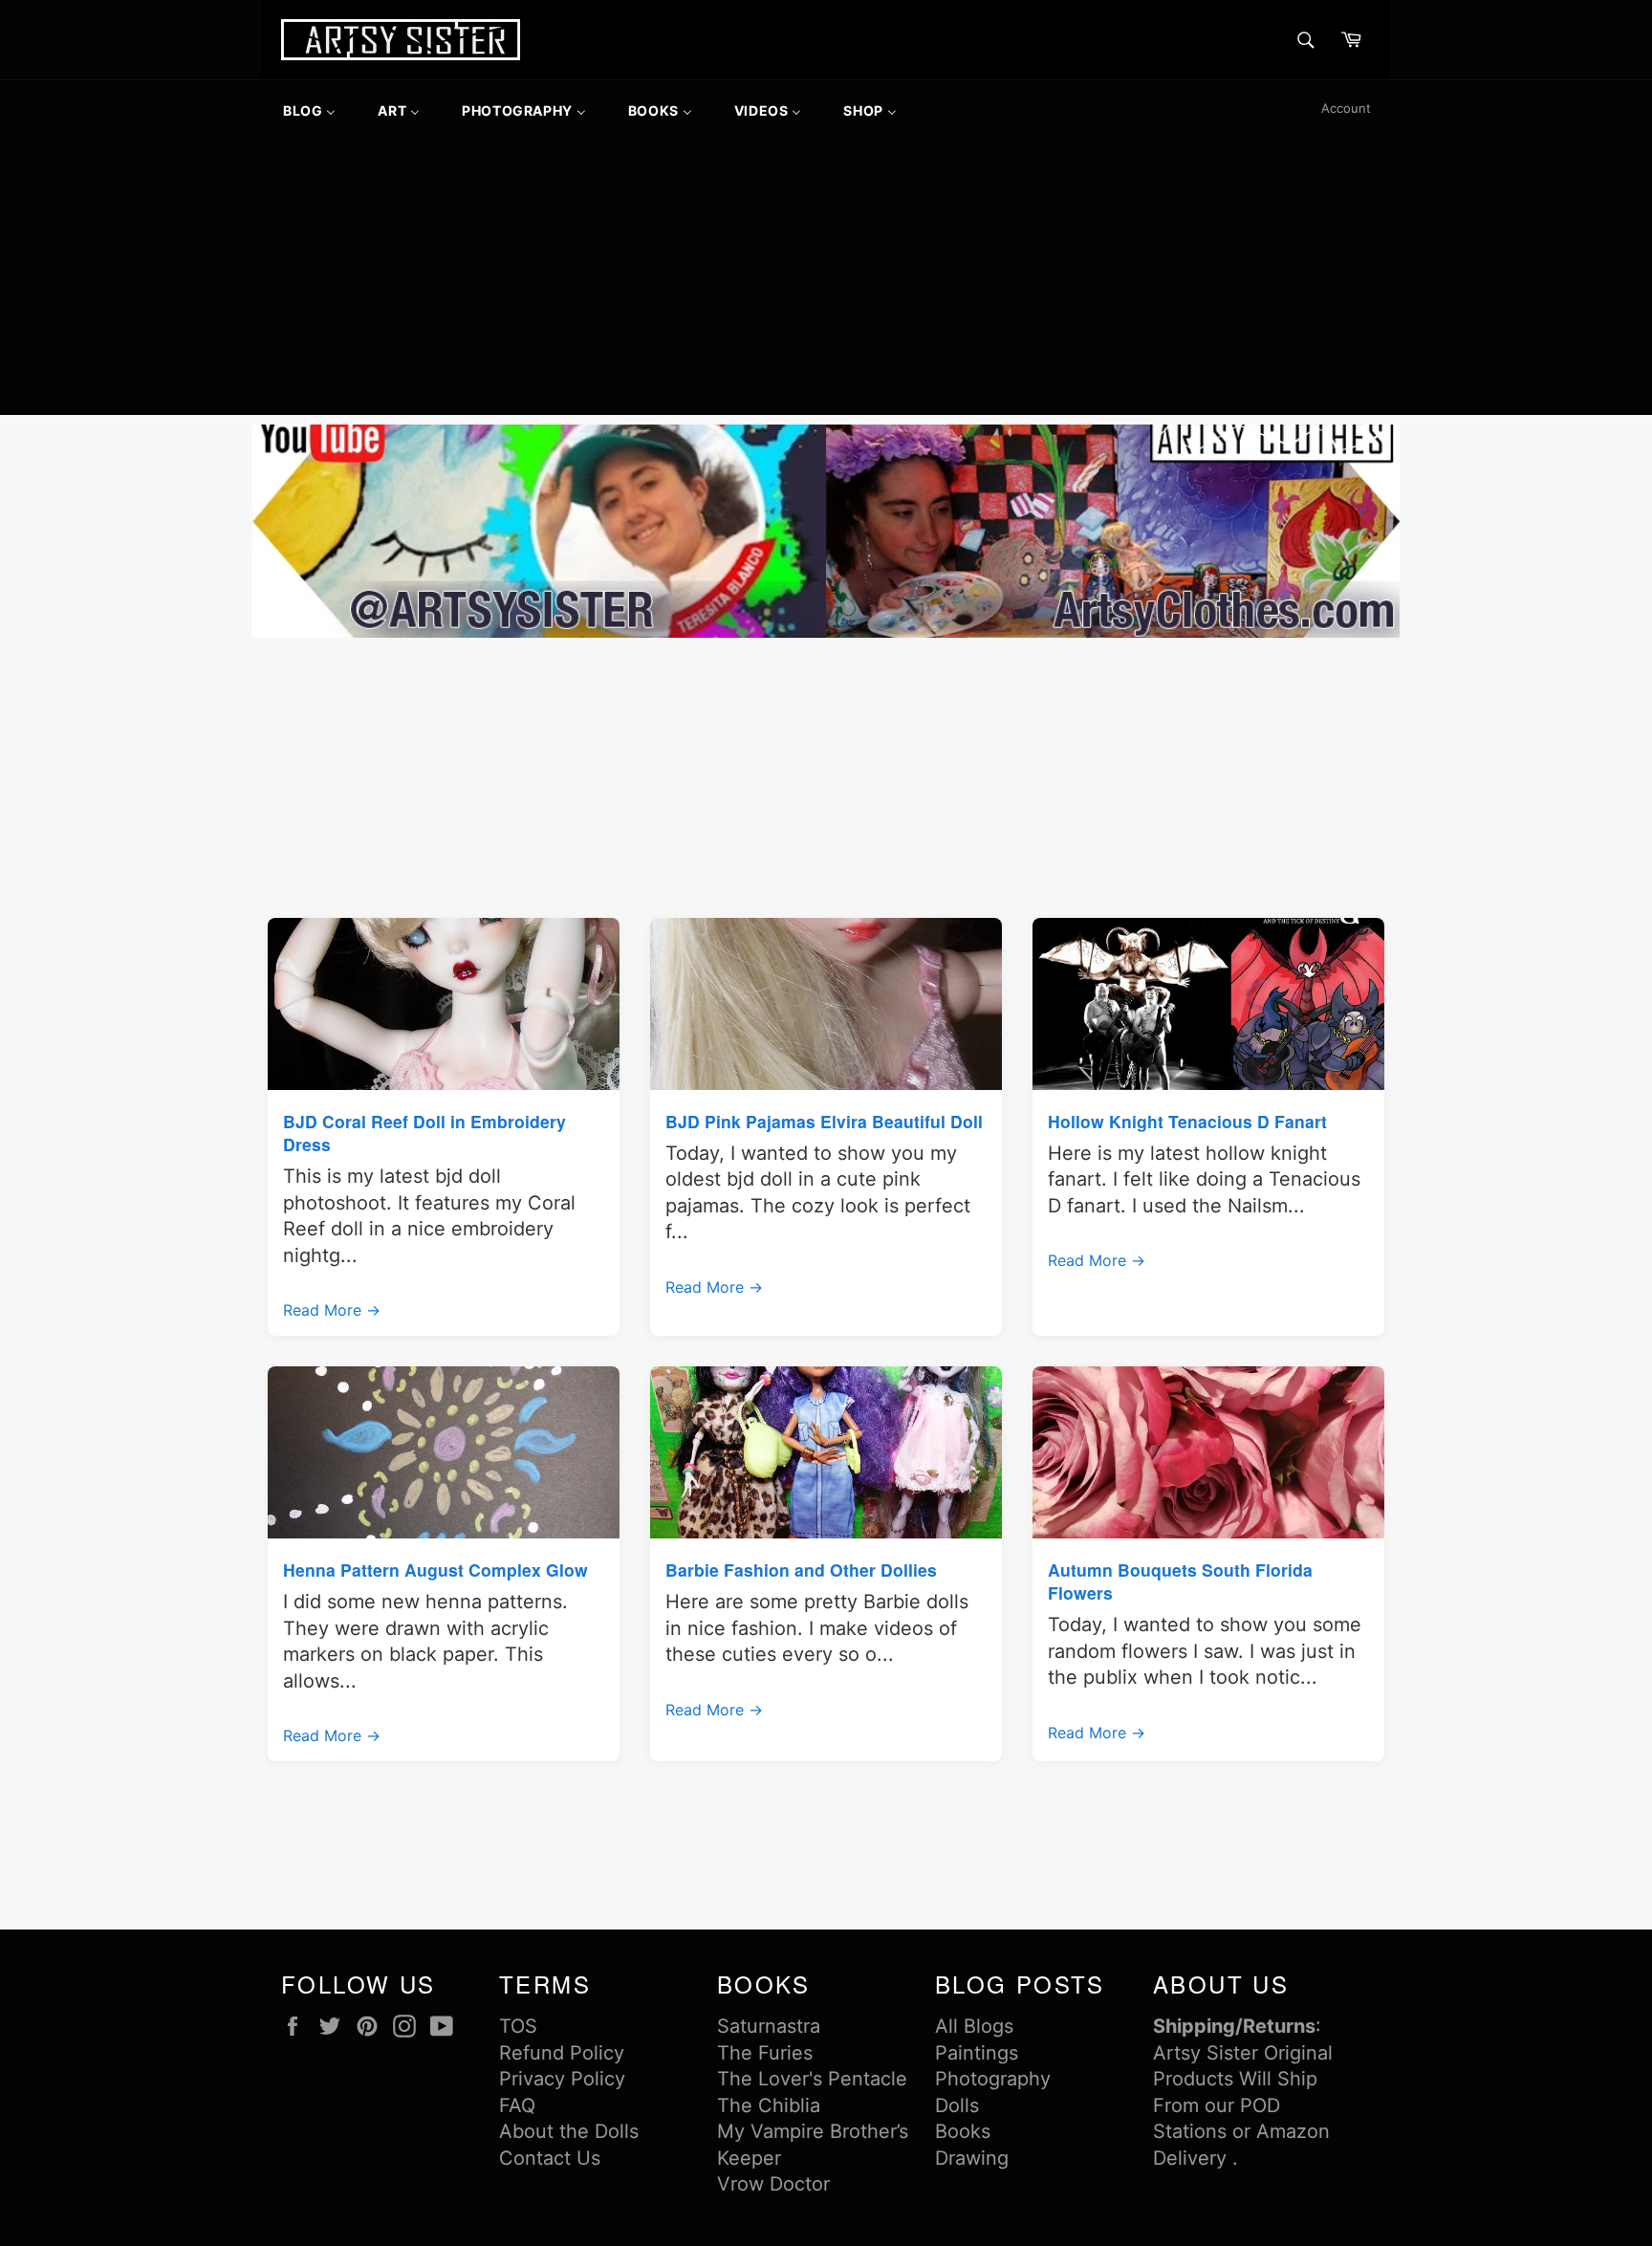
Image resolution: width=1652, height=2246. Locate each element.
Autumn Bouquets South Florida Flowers (1180, 1581)
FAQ (517, 2105)
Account (1346, 108)
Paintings (977, 2053)
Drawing (972, 2158)
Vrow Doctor (773, 2184)
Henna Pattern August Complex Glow (435, 1570)
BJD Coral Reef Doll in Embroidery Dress (424, 1133)
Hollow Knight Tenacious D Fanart (1187, 1121)
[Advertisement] (826, 281)
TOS (518, 2026)
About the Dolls (569, 2131)
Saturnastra (769, 2026)
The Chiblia (769, 2105)
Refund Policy (562, 2053)
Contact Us (550, 2158)
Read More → (332, 1310)
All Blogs (974, 2026)
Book (958, 2131)
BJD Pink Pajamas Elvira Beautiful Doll (824, 1121)
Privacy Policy (562, 2079)
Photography (993, 2079)
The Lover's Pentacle (812, 2079)
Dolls (957, 2105)
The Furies (765, 2053)
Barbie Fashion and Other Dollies (801, 1570)
